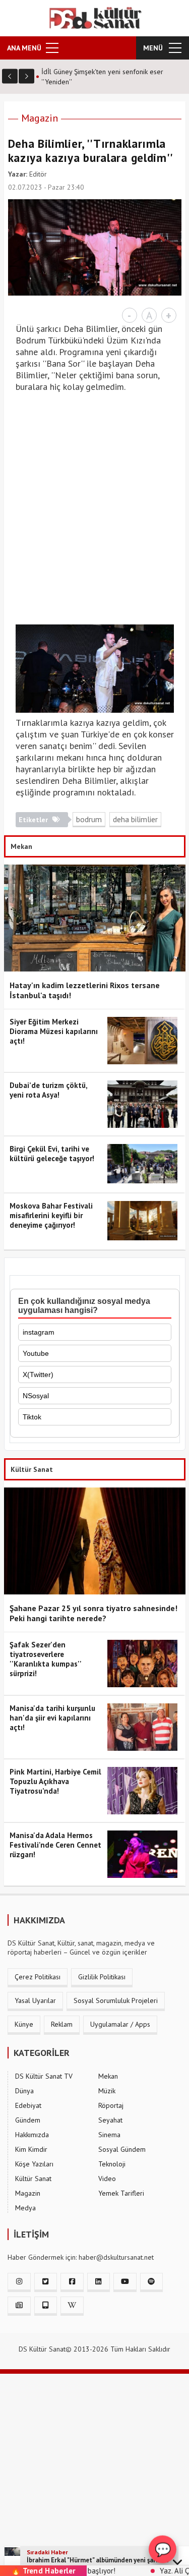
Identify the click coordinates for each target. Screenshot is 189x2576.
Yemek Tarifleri (121, 2193)
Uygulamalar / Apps (120, 2024)
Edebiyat (28, 2105)
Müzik (107, 2091)
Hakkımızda (32, 2135)
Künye (24, 2024)
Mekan (108, 2076)
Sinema (109, 2135)
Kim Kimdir (31, 2149)
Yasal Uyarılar (35, 2000)
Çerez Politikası (38, 1977)
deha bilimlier (135, 819)
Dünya (24, 2091)
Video (107, 2179)
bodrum (89, 819)
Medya (25, 2208)
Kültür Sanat (33, 2179)
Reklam (62, 2024)
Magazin (40, 118)
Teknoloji (112, 2164)
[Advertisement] (94, 514)
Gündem (28, 2120)
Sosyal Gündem (122, 2149)
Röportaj (111, 2105)
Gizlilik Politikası (102, 1977)
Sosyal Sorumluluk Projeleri (116, 2000)
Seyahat (110, 2120)
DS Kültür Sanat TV (44, 2076)
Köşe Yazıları (34, 2164)
